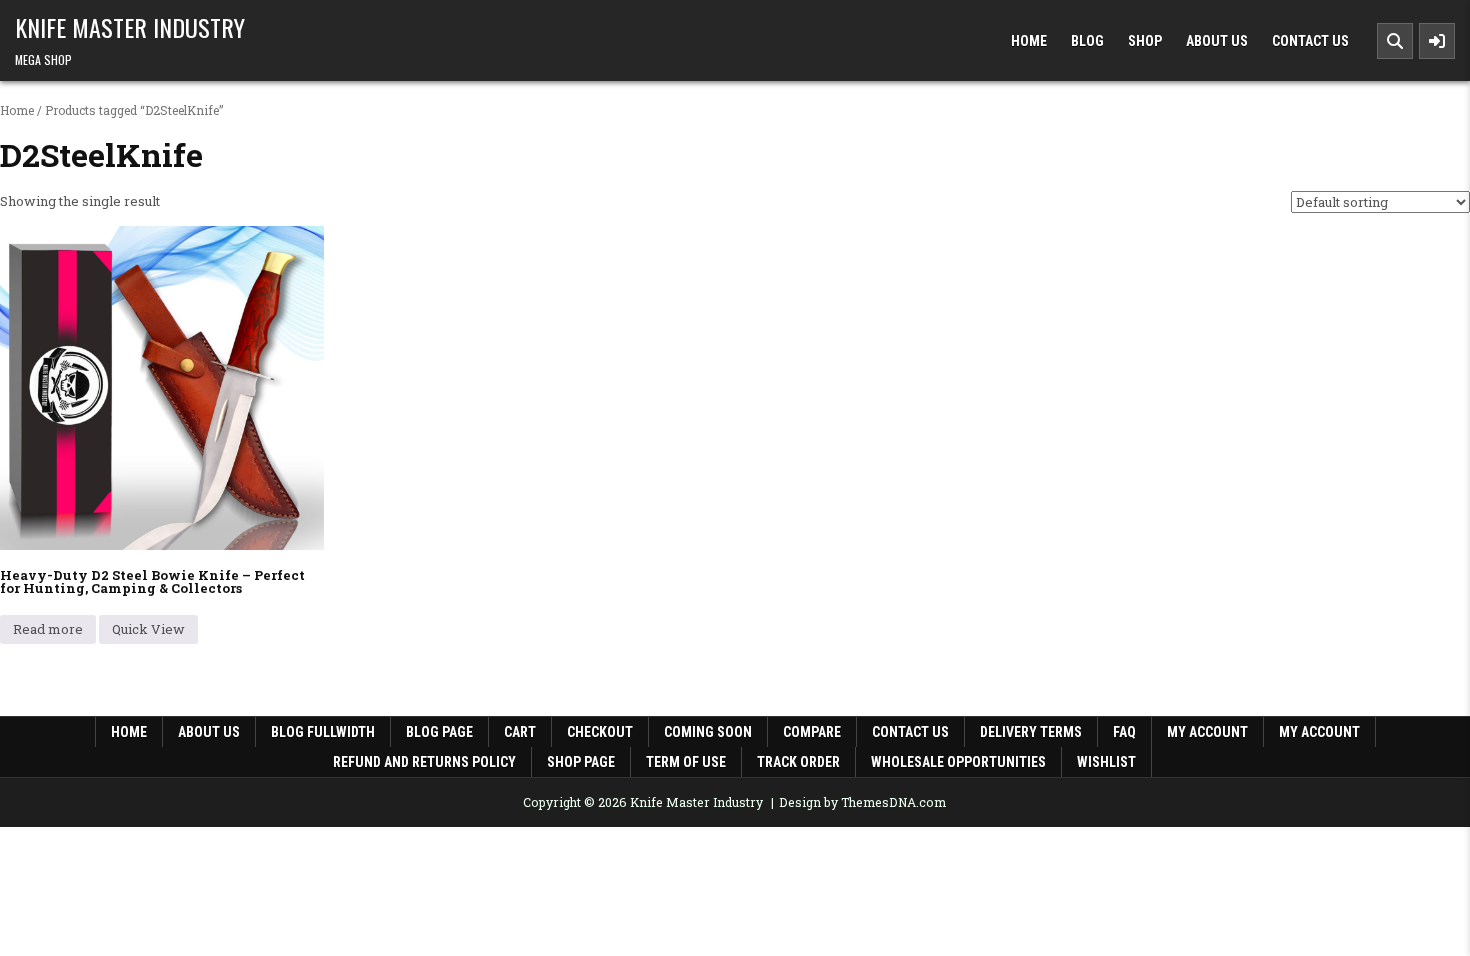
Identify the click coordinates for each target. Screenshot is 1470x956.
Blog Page (439, 732)
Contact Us (1310, 41)
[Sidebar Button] (1437, 41)
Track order (798, 762)
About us (209, 732)
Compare (812, 732)
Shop (1145, 41)
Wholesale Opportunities (958, 762)
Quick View (148, 629)
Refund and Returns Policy (424, 762)
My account (1207, 732)
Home (1029, 41)
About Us (1217, 41)
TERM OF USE (686, 762)
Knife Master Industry (130, 27)
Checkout (600, 732)
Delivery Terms (1031, 732)
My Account (1319, 732)
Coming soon (708, 732)
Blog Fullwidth (323, 732)
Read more (48, 629)
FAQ (1124, 732)
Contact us (910, 732)
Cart (520, 732)
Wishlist (1106, 762)
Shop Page (581, 762)
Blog (1087, 41)
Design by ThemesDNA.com (862, 802)
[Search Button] (1395, 41)
